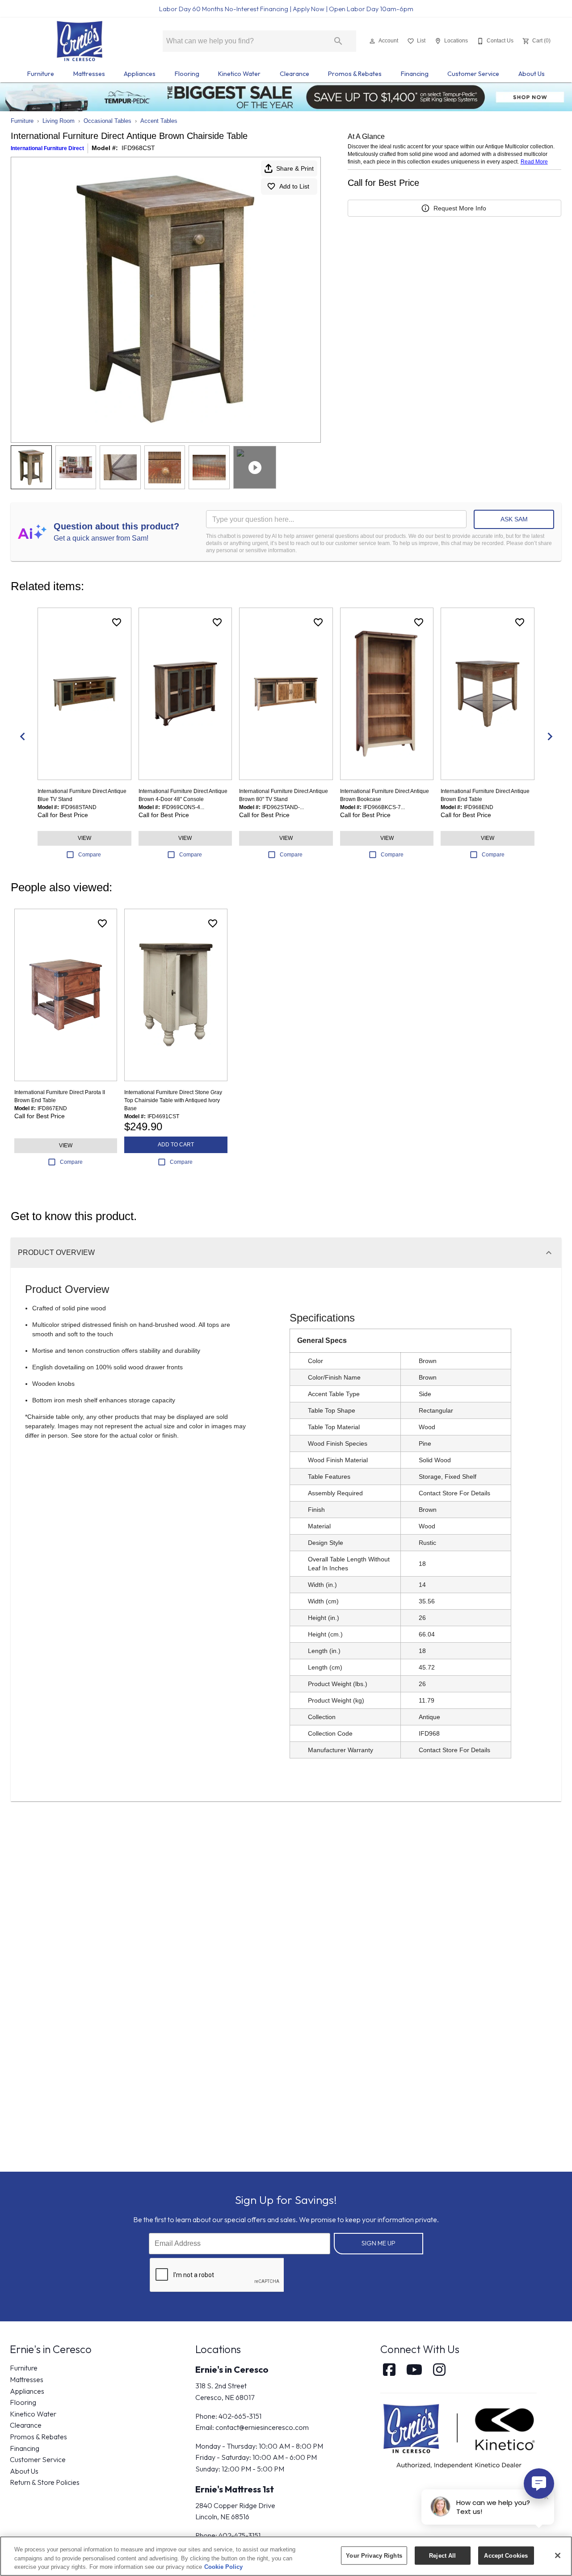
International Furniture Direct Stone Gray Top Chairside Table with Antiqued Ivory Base (173, 1100)
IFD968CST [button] (138, 148)
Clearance (294, 74)
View (84, 838)
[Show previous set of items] (22, 737)
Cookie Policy (223, 2567)
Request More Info (460, 208)
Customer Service (473, 74)
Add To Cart (176, 1145)
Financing (415, 74)
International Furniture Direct (47, 148)
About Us (532, 74)
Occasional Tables (107, 121)
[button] (372, 41)
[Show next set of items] (550, 737)
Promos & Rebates (355, 74)
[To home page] (79, 41)
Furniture (41, 74)
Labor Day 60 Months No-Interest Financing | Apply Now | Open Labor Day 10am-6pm (286, 9)
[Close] (558, 2555)
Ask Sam (514, 519)
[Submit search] (338, 41)
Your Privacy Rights (374, 2555)
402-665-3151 (240, 2416)
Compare (90, 855)
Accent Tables (159, 121)
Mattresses (89, 74)
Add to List (294, 186)
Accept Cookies (506, 2555)
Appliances (140, 74)
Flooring (187, 74)
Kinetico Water (239, 74)
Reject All (442, 2555)
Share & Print (295, 168)
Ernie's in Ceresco (232, 2369)
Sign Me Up (379, 2243)
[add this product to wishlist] (117, 622)
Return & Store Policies (45, 2482)
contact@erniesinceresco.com (262, 2427)
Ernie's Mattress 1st (235, 2489)
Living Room (59, 121)
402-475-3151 (240, 2535)
